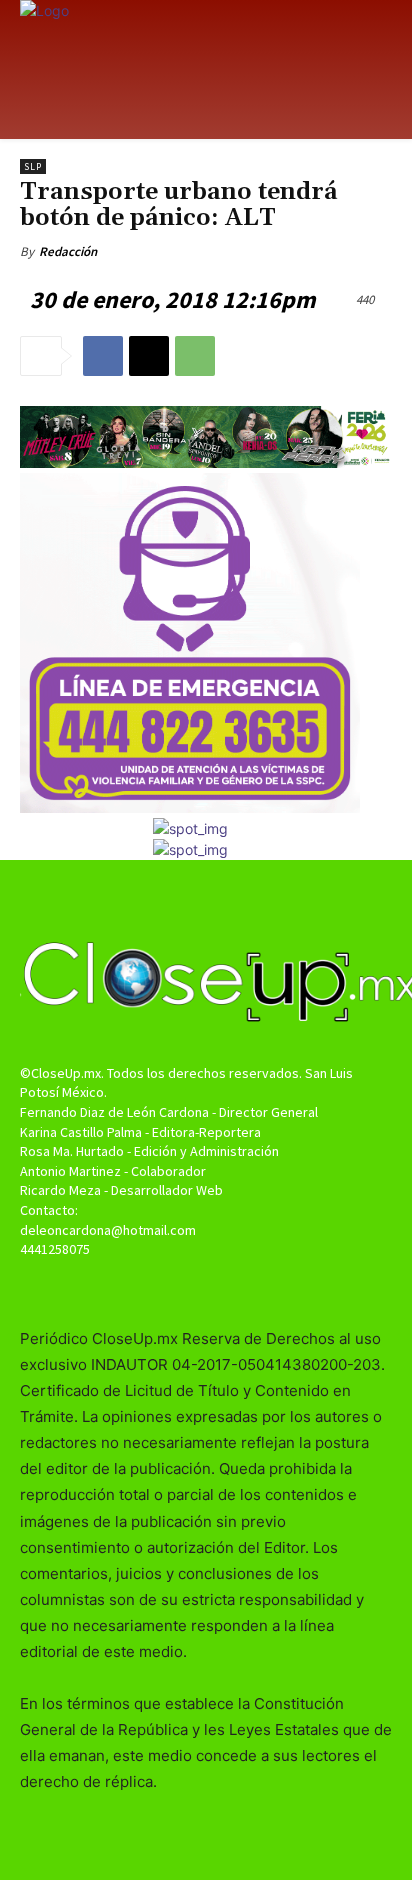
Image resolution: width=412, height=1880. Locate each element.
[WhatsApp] (195, 356)
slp (33, 166)
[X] (149, 356)
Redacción (68, 251)
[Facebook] (103, 356)
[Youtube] (241, 1287)
